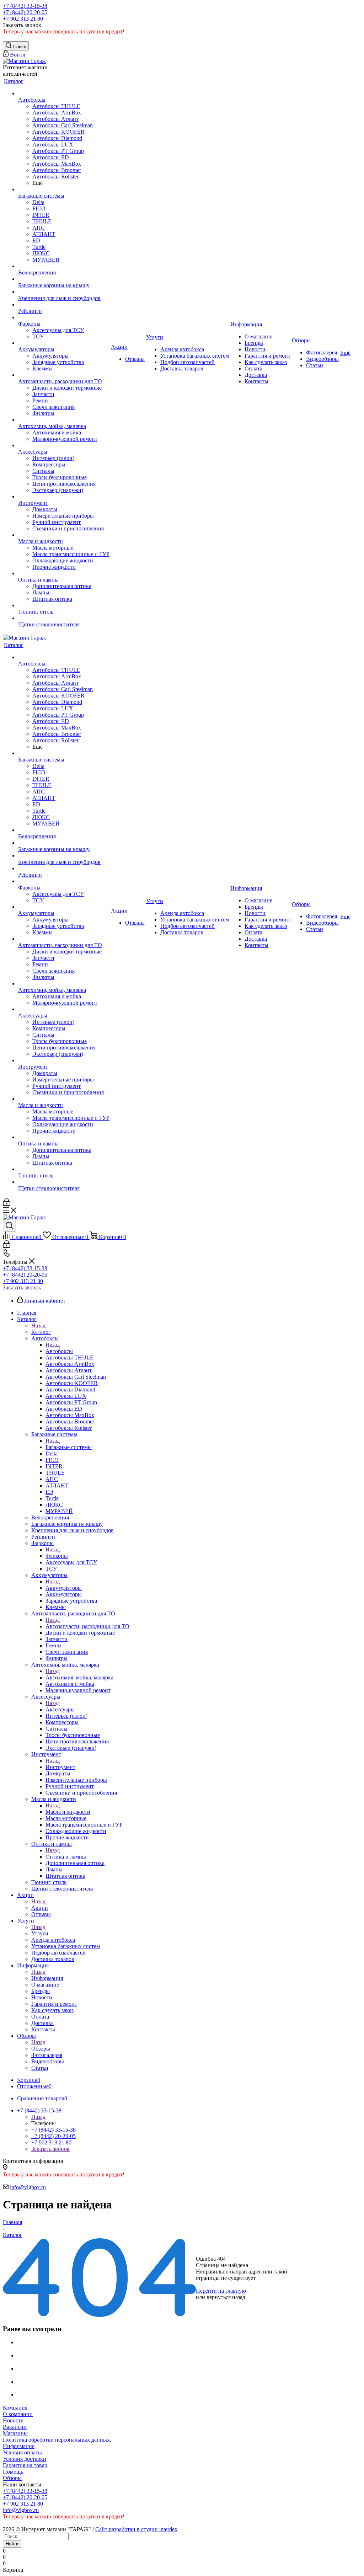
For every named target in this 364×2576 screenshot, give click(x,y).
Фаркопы (57, 1556)
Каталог (41, 1332)
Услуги (40, 1933)
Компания (15, 2408)
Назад (38, 1326)
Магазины (15, 2433)
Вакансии (15, 2427)
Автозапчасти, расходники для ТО (87, 1626)
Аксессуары (60, 1709)
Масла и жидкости (68, 1812)
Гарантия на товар (25, 2465)
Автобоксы (59, 1351)
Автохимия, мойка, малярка (79, 1677)
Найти (12, 2544)
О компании (18, 2414)
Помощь (13, 2472)
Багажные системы (69, 1447)
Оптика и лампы (66, 1857)
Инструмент (60, 1767)
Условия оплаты (22, 2452)
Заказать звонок (22, 1287)
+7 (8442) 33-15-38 (25, 6)
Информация (47, 1978)
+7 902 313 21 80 (23, 19)
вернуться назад (226, 2297)
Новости (13, 2420)
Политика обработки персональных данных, (57, 2440)
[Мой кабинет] (7, 1204)
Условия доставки (25, 2459)
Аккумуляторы (64, 1588)
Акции (40, 1908)
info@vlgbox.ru (28, 2187)
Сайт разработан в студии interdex (136, 2529)
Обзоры (41, 2049)
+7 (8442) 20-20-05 (25, 12)
